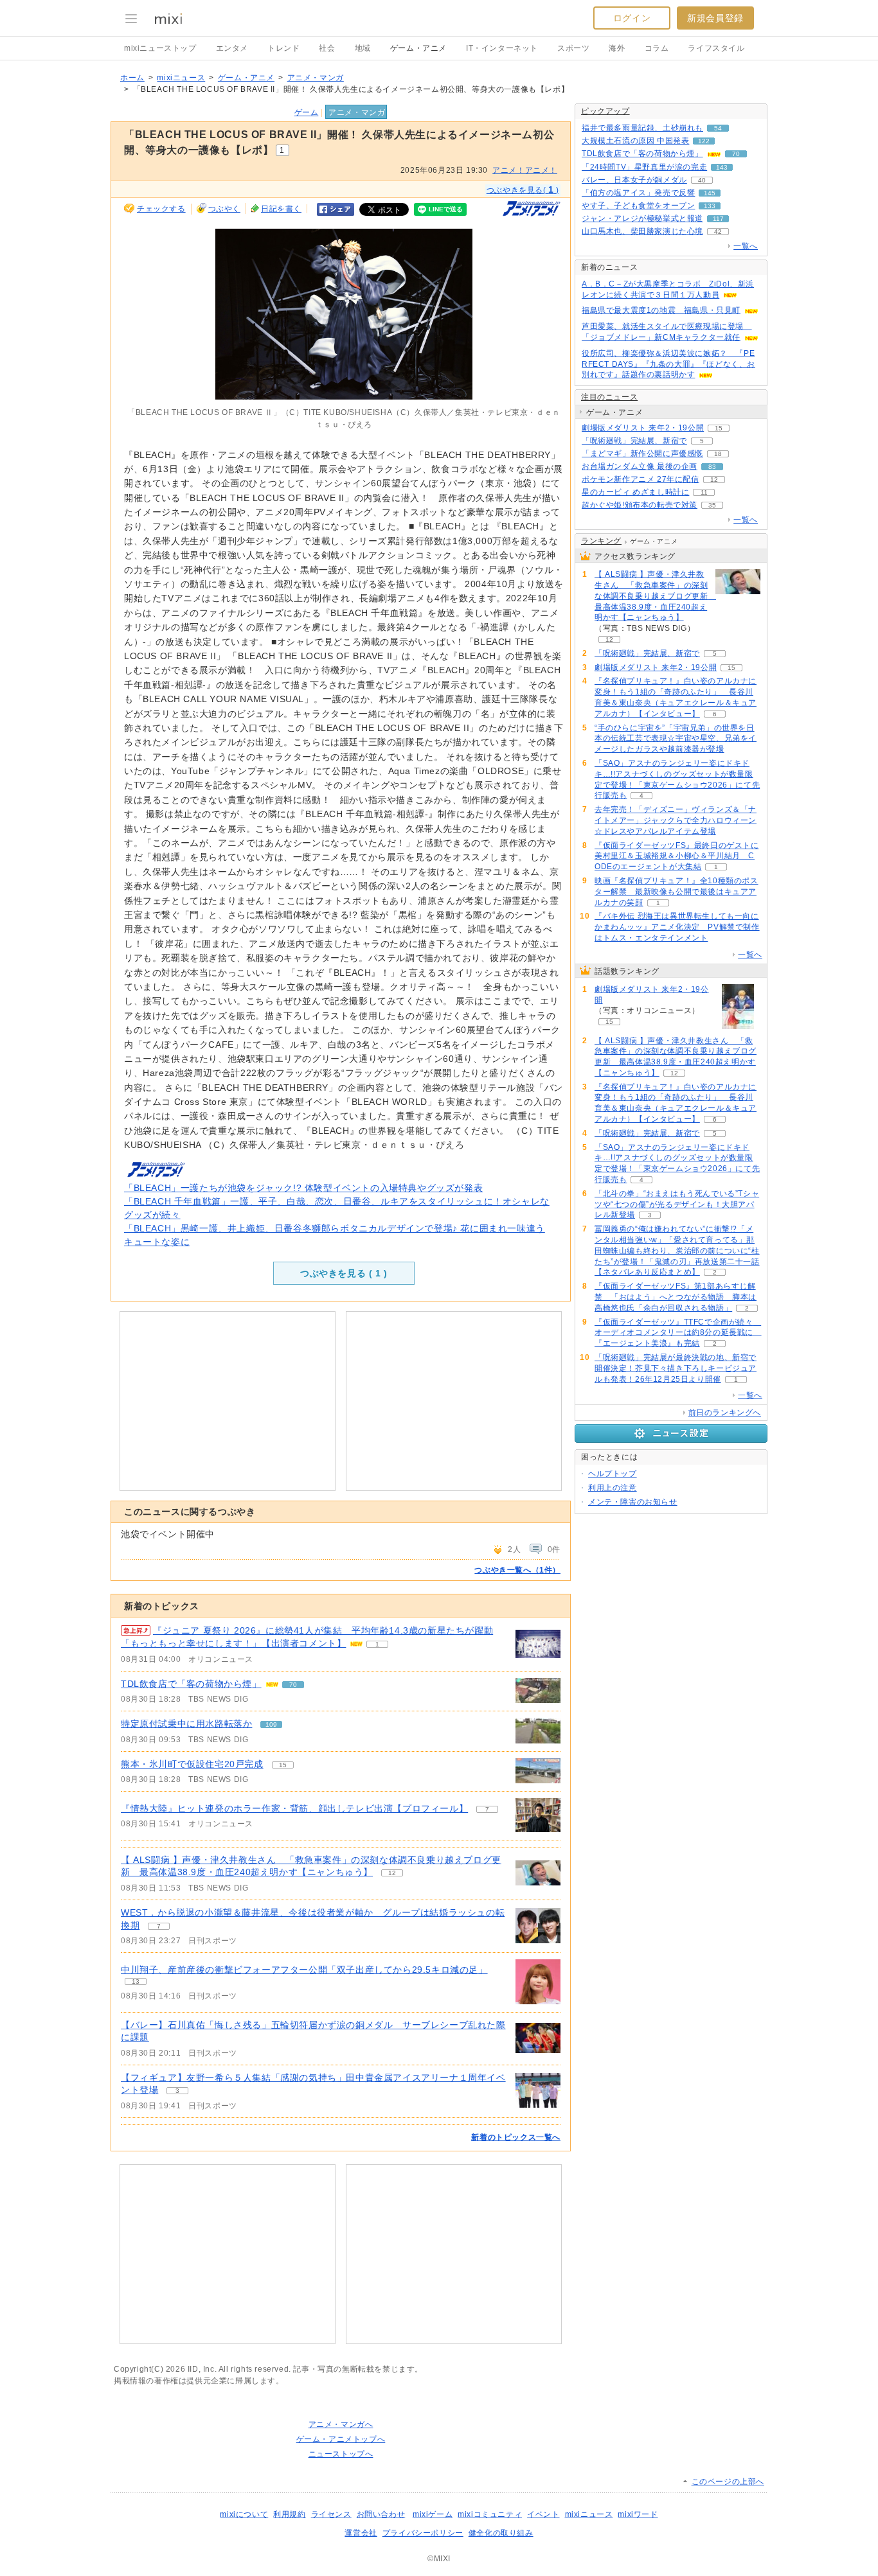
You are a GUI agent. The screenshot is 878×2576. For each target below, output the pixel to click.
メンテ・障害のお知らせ (633, 1502)
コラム (657, 48)
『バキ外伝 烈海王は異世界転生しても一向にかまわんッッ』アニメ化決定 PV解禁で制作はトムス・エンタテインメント (677, 927)
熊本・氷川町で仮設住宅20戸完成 (192, 1764)
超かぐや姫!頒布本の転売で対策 (640, 505)
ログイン (632, 18)
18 (718, 454)
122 (704, 141)
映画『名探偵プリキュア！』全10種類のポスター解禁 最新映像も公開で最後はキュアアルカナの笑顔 (676, 892)
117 (718, 219)
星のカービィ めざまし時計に (635, 492)
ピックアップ (605, 111)
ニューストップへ (341, 2454)
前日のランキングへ (725, 1413)
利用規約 (289, 2514)
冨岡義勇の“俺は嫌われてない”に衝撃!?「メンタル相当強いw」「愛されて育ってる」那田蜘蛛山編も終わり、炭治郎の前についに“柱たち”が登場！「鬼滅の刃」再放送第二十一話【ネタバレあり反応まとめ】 (677, 1250)
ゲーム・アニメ (418, 48)
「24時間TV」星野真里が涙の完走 (644, 167)
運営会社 (361, 2533)
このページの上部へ (728, 2482)
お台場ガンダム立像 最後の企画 (640, 466)
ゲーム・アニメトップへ (341, 2439)
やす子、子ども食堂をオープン (638, 206)
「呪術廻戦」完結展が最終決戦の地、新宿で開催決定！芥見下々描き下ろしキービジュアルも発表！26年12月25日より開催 (676, 1368)
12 (392, 1873)
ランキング (601, 541)
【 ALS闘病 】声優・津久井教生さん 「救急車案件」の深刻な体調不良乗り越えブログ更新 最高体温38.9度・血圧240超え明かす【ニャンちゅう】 (653, 596)
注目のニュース (609, 397)
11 (704, 492)
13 (136, 1981)
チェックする (161, 209)
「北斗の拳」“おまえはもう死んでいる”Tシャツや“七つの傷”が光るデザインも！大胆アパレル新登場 (677, 1204)
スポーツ (573, 48)
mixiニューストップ (160, 48)
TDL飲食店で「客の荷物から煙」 (191, 1684)
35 (712, 505)
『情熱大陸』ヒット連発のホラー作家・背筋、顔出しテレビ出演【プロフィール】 (294, 1808)
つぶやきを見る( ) (523, 190)
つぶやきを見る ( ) (344, 1273)
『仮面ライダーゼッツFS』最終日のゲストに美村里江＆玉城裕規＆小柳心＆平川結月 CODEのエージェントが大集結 (677, 856)
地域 (363, 48)
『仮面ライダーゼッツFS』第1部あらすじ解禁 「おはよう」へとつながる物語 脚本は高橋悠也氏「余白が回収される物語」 (676, 1297)
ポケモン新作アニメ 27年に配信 (641, 479)
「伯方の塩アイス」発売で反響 (638, 193)
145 (710, 193)
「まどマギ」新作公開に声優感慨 (642, 454)
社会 (327, 48)
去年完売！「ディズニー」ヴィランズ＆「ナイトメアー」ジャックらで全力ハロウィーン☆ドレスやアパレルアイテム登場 (676, 820)
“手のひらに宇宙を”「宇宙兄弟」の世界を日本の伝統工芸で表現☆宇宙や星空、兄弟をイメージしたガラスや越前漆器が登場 (676, 739)
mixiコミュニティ (490, 2514)
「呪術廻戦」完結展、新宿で (634, 441)
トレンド (283, 48)
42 (718, 232)
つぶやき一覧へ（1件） (517, 1570)
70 (293, 1685)
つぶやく (224, 209)
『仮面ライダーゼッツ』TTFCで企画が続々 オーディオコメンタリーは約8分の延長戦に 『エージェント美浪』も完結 (678, 1333)
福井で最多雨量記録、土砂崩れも (642, 128)
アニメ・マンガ (316, 78)
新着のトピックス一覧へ (516, 2137)
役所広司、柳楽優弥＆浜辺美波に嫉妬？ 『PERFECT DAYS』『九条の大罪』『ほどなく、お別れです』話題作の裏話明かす (668, 364)
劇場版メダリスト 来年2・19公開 (643, 428)
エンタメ (232, 48)
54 (718, 128)
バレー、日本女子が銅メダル (634, 180)
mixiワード (638, 2514)
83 (712, 467)
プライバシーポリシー (423, 2533)
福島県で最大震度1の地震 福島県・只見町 (661, 310)
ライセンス (331, 2514)
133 (710, 206)
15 (283, 1765)
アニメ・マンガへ (341, 2424)
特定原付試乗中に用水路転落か (186, 1724)
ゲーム (307, 112)
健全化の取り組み (501, 2533)
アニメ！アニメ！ (525, 170)
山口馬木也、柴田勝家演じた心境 (642, 231)
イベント (543, 2514)
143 (722, 167)
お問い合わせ (381, 2514)
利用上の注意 (613, 1488)
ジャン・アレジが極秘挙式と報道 (642, 218)
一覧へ (746, 246)
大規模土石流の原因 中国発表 (635, 141)
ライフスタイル (716, 48)
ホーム (132, 78)
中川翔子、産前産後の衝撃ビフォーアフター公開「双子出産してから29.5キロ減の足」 (304, 1970)
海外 (617, 48)
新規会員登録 (715, 18)
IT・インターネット (502, 48)
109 (271, 1725)
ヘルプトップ (613, 1474)
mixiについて (244, 2514)
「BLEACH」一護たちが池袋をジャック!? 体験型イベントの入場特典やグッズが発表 (303, 1188)
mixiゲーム (433, 2514)
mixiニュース (181, 78)
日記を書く (281, 209)
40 (702, 180)
